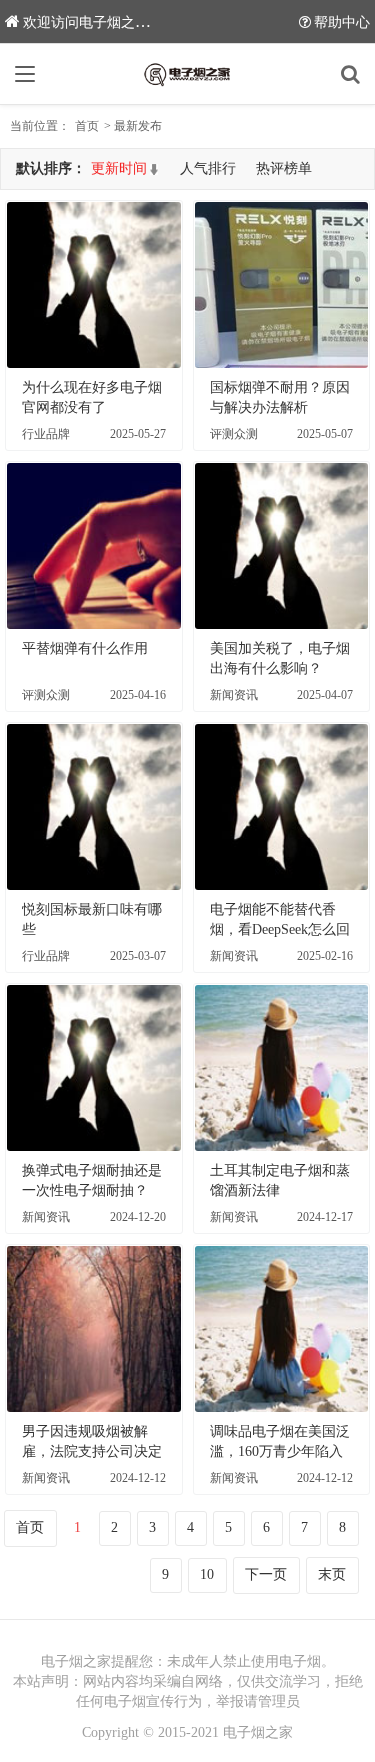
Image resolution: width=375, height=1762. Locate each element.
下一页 (266, 1574)
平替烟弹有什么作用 (85, 648)
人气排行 (208, 168)
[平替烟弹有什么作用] (94, 546)
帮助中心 (342, 22)
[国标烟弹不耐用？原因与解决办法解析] (282, 285)
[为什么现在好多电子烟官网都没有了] (94, 285)
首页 (87, 126)
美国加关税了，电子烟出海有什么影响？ (280, 658)
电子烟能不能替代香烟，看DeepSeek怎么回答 (280, 921)
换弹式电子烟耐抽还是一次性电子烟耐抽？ (92, 1180)
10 (207, 1574)
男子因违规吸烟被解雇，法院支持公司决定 (92, 1441)
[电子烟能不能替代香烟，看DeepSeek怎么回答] (282, 807)
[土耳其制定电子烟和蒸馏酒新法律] (282, 1068)
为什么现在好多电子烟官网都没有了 (92, 397)
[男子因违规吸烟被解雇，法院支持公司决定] (94, 1329)
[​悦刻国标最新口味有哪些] (94, 807)
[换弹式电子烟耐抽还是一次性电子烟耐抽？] (94, 1068)
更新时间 (119, 168)
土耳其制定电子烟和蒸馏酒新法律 (280, 1180)
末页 (332, 1574)
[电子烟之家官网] (188, 74)
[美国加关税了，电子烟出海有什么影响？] (282, 546)
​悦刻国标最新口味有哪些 (92, 919)
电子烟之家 (258, 1732)
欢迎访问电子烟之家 (86, 22)
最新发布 (138, 126)
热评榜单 (284, 168)
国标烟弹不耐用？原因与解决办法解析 (280, 397)
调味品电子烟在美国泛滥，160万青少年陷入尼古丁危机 (280, 1443)
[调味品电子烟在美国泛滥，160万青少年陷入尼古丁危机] (282, 1329)
